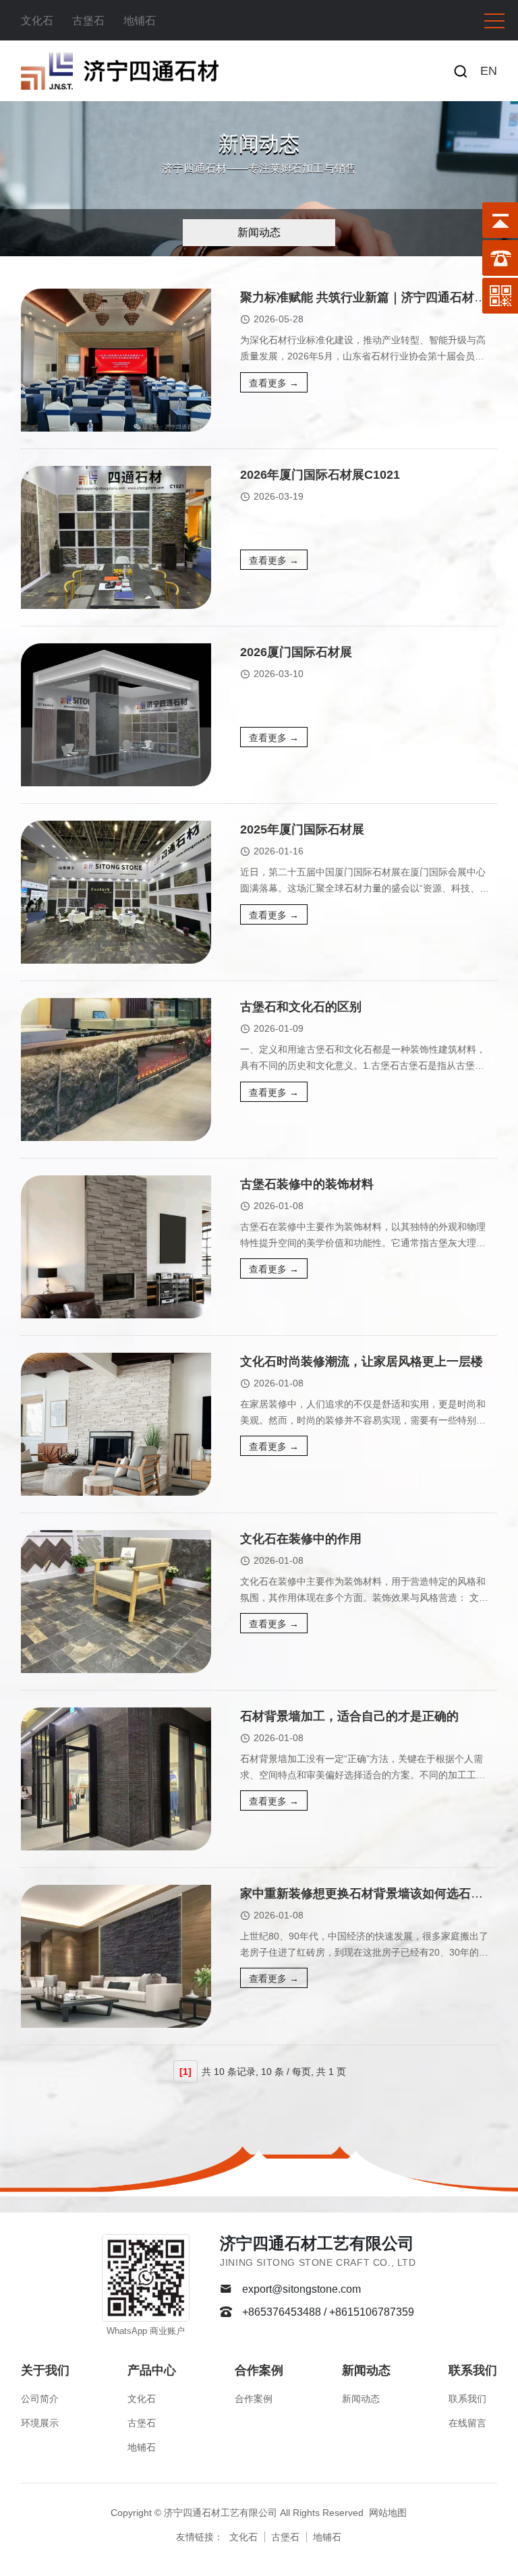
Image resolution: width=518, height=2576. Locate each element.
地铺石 (140, 21)
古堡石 (88, 21)
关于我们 (45, 2370)
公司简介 (40, 2399)
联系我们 (473, 2370)
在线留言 (467, 2423)
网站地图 (388, 2513)
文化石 (37, 21)
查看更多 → (274, 383)
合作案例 (259, 2370)
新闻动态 (259, 232)
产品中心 (152, 2370)
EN (489, 71)
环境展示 (40, 2423)
